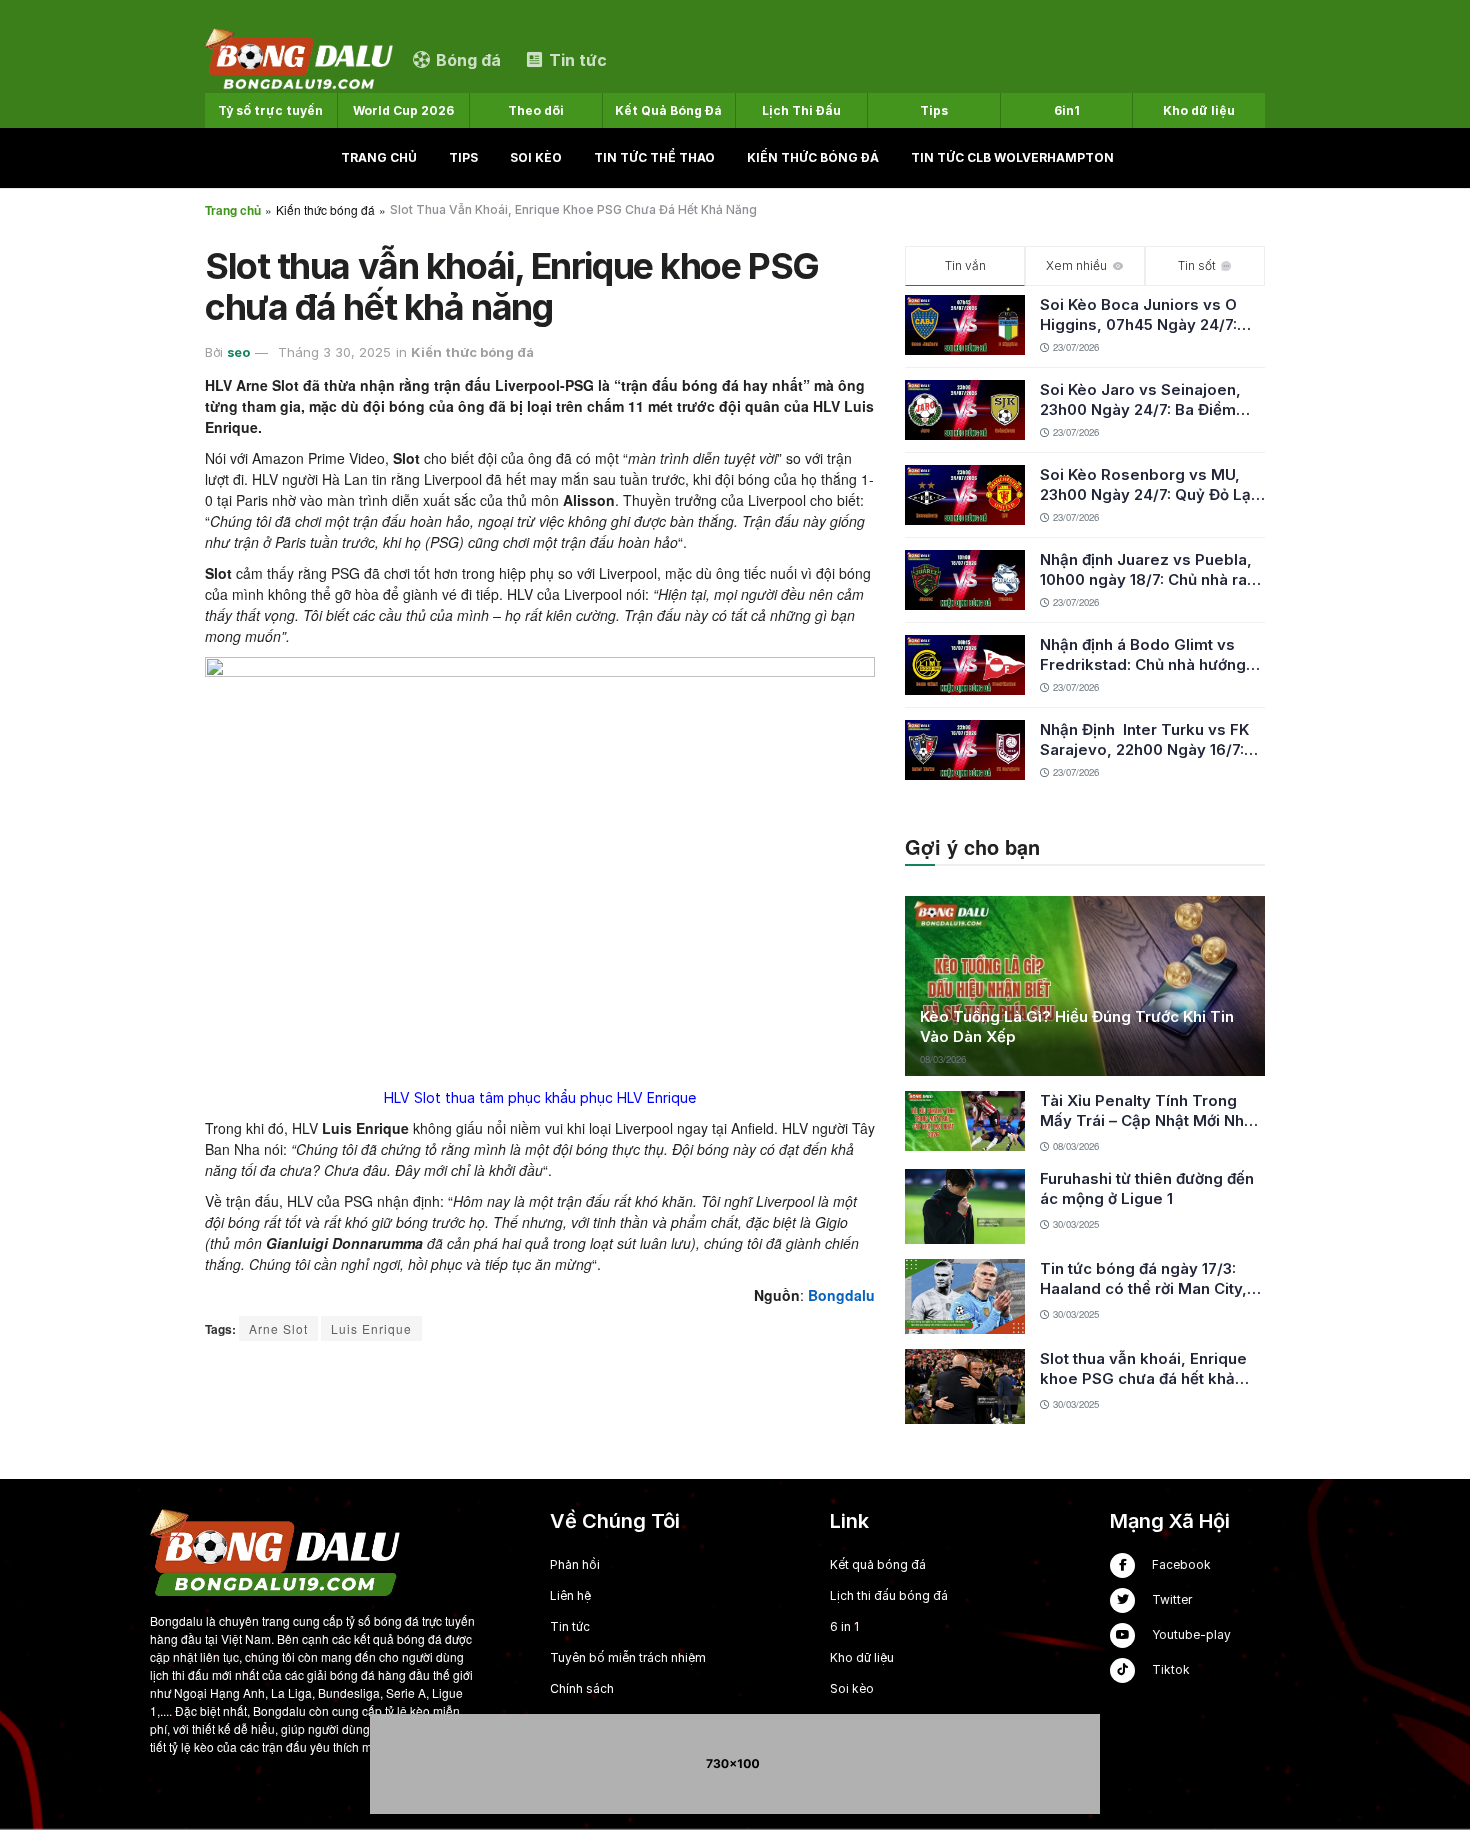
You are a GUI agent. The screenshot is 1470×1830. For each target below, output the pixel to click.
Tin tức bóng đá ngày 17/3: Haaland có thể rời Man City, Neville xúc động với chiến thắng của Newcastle (1143, 1279)
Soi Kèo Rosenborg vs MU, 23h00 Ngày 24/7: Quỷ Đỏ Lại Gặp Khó (1147, 485)
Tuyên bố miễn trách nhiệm (628, 1657)
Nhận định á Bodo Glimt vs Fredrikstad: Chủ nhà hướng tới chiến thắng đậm (1143, 655)
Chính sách (582, 1688)
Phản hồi (575, 1564)
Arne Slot (278, 1328)
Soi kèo (536, 157)
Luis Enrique (371, 1328)
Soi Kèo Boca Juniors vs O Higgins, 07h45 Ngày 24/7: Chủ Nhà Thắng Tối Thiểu (1138, 315)
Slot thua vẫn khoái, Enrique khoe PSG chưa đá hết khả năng (1143, 1369)
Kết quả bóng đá (878, 1564)
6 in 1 (844, 1626)
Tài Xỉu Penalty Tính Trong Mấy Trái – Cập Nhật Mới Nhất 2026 (1149, 1111)
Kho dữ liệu (862, 1657)
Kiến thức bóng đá (813, 157)
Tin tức (570, 1626)
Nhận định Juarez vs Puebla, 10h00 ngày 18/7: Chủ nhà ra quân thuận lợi (1146, 570)
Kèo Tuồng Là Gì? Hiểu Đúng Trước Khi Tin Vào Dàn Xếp (1077, 1026)
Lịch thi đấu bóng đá (889, 1595)
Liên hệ (570, 1595)
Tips (463, 157)
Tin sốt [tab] (1197, 265)
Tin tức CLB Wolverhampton (1012, 157)
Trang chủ (379, 157)
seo (238, 352)
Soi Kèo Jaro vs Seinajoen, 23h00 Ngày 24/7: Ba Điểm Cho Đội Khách (1140, 400)
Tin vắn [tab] (965, 265)
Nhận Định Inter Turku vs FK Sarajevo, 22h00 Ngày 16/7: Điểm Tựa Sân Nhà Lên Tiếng (1148, 740)
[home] (299, 58)
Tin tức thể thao (654, 157)
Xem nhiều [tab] (1076, 265)
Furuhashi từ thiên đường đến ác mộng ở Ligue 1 (1147, 1188)
